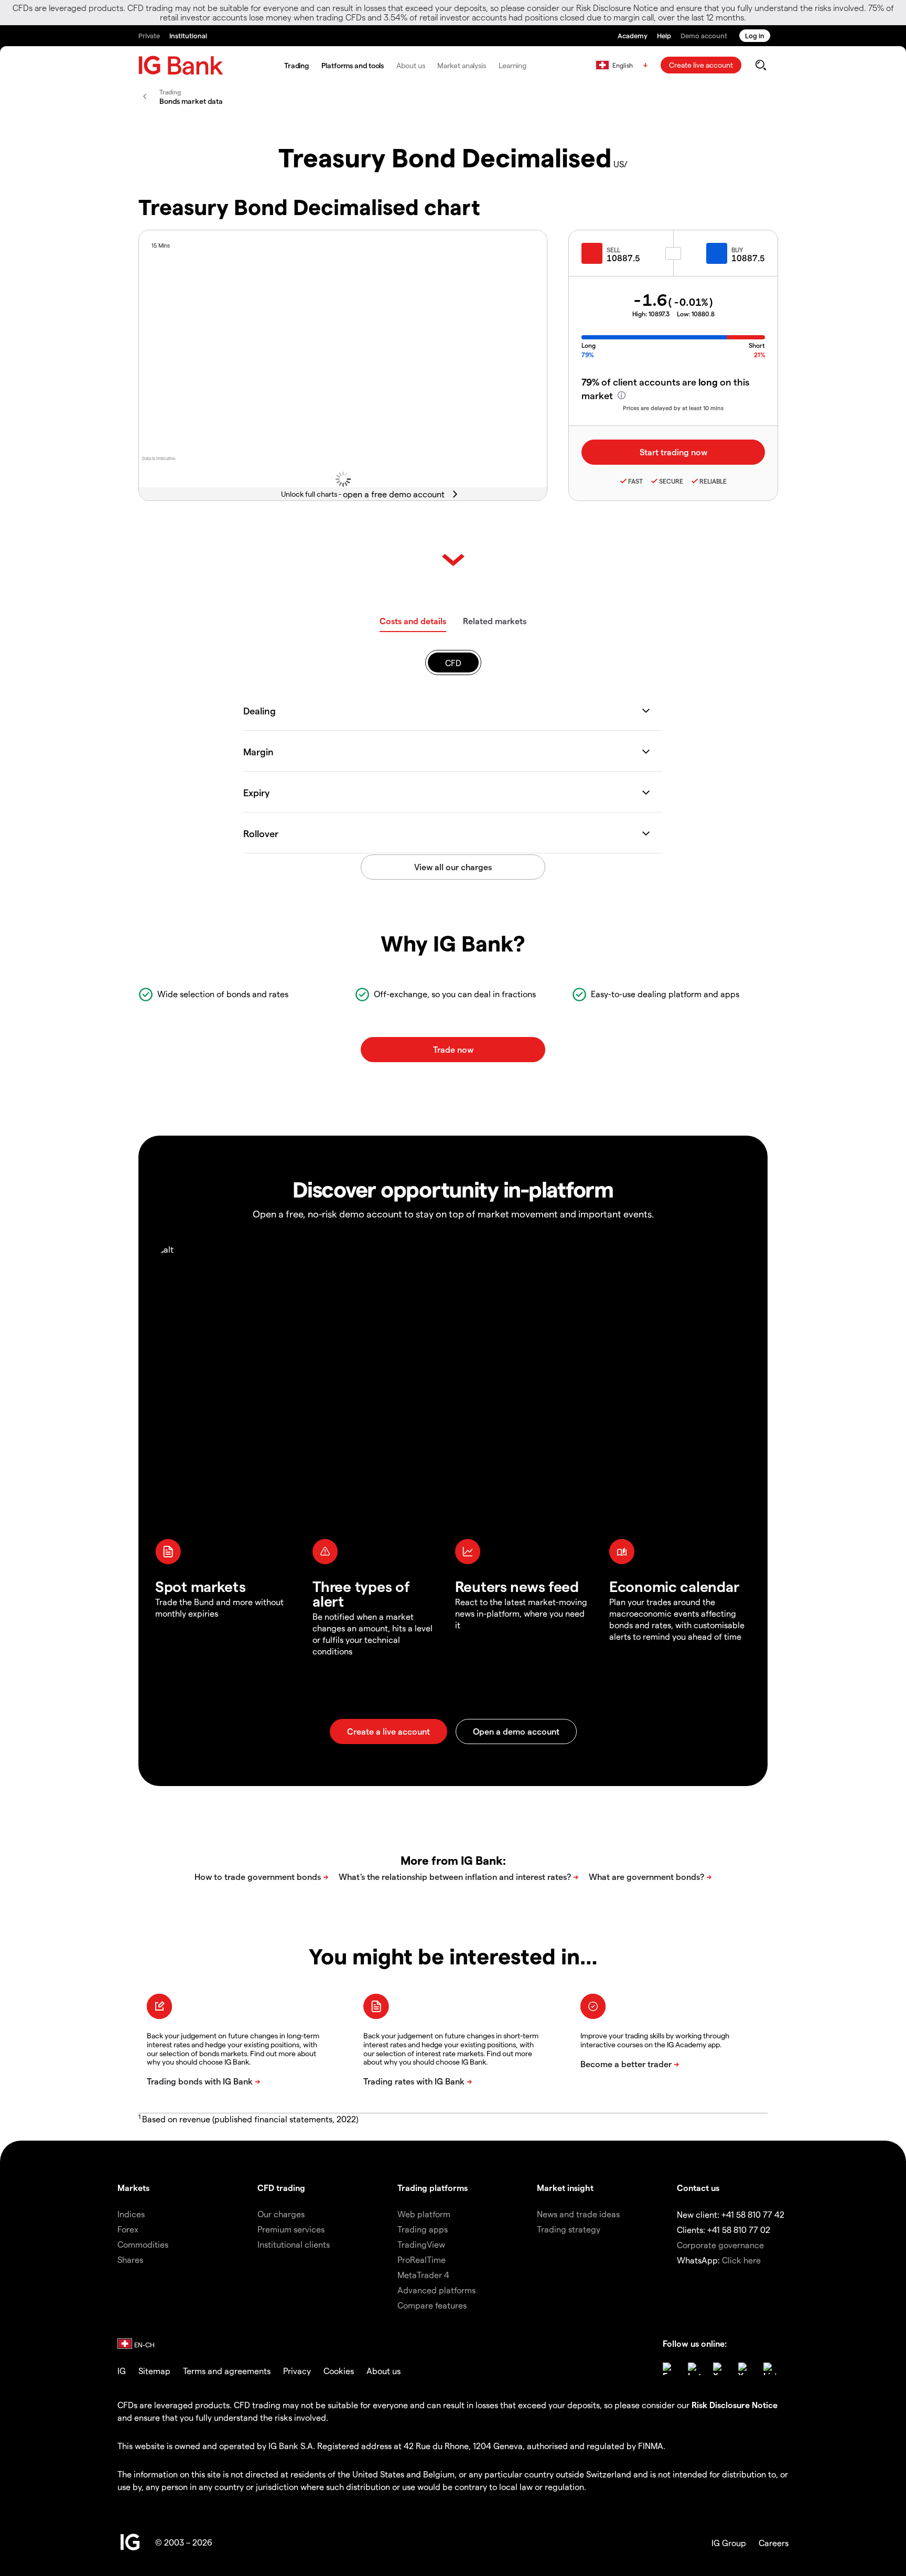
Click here (741, 2260)
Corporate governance (720, 2245)
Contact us (698, 2188)
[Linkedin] (770, 2369)
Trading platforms (433, 2188)
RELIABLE (713, 481)
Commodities (143, 2244)
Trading (296, 65)
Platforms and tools (353, 65)
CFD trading (281, 2188)
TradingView (421, 2244)
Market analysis (462, 65)
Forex (128, 2229)
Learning (513, 65)
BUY (737, 250)
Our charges (281, 2214)
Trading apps (423, 2229)
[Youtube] (745, 2369)
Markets (133, 2188)
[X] (719, 2369)
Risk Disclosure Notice (735, 2405)
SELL (613, 250)
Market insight (565, 2188)
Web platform (424, 2214)
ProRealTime (422, 2259)
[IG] (181, 65)
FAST (635, 481)
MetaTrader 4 (423, 2275)
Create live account (701, 65)
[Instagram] (694, 2369)
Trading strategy (569, 2229)
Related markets (495, 621)
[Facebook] (669, 2369)
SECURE (671, 481)
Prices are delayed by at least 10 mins (673, 408)
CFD (453, 663)
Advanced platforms (436, 2290)
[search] (761, 65)
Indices (131, 2214)
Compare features (432, 2305)
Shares (130, 2259)
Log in (755, 35)
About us (411, 65)
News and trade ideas (578, 2214)
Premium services (291, 2229)
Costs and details (413, 621)
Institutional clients (294, 2244)
